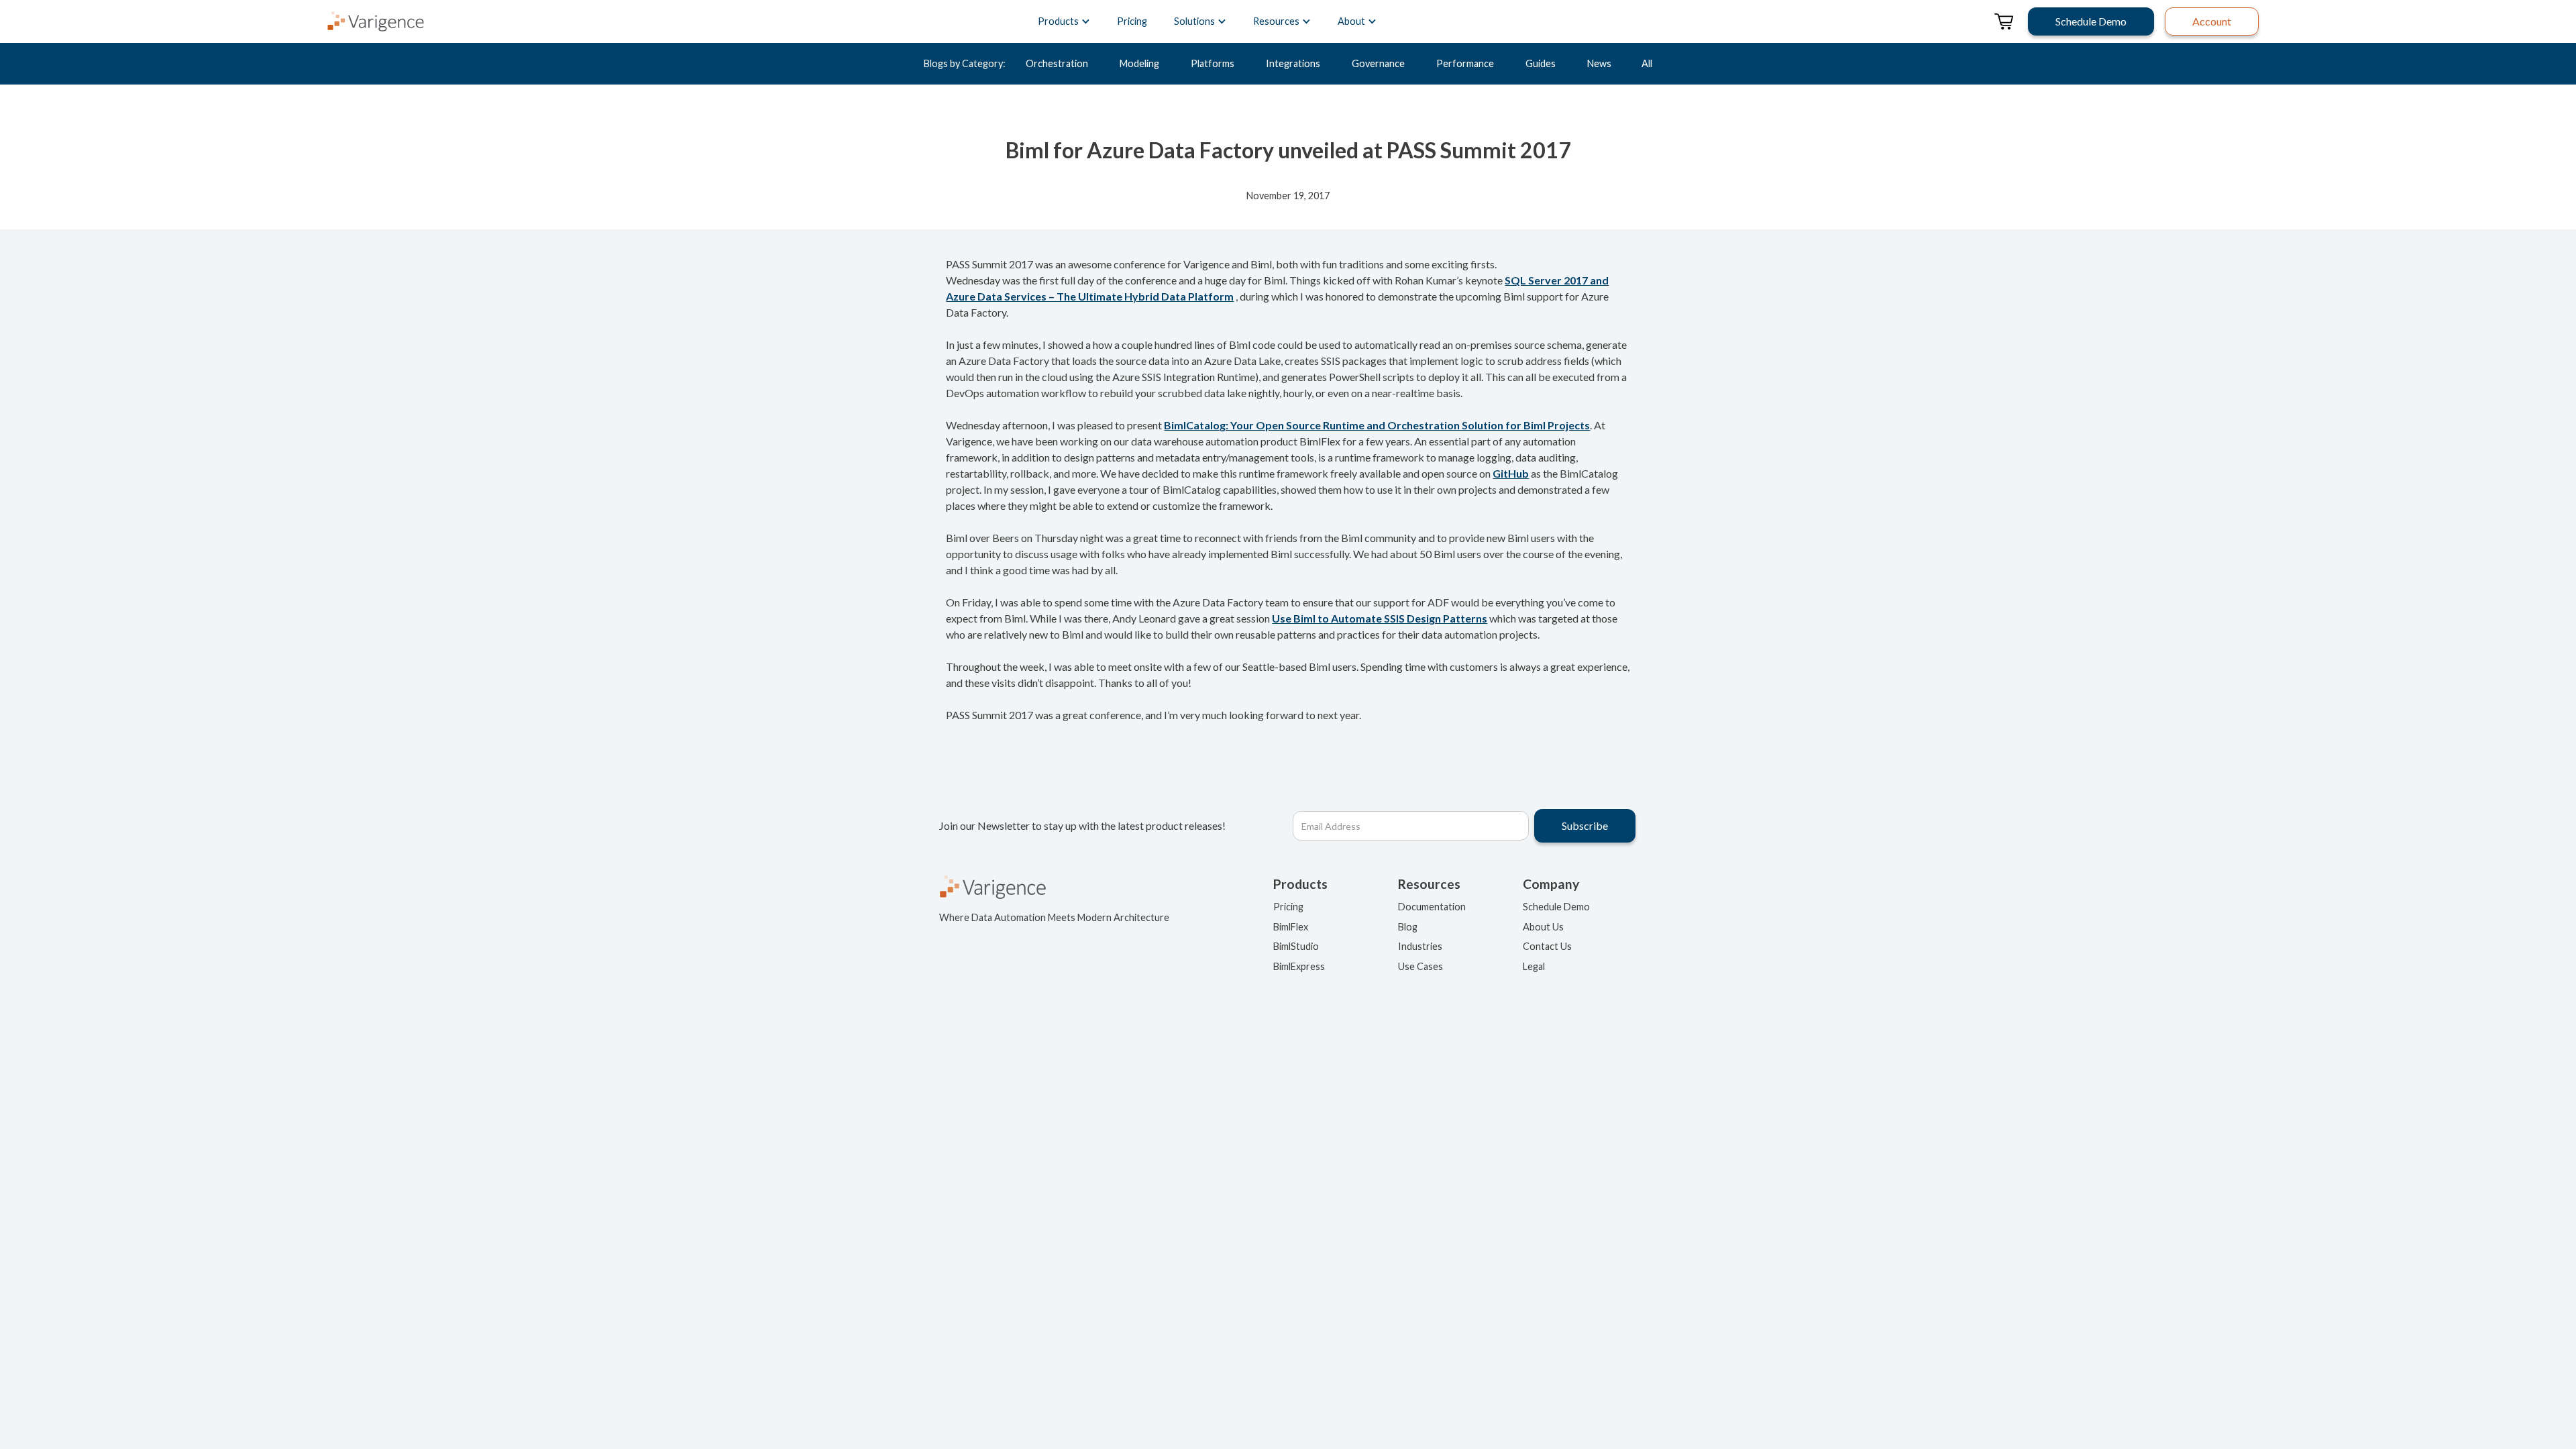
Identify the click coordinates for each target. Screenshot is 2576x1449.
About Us (1543, 927)
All (1647, 63)
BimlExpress (1299, 966)
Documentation (1432, 907)
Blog (1408, 927)
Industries (1420, 946)
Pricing (1132, 21)
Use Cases (1420, 966)
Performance (1465, 63)
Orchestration (1057, 63)
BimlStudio (1296, 946)
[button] (1064, 21)
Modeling (1139, 63)
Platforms (1213, 63)
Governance (1378, 63)
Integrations (1293, 63)
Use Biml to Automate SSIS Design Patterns (1380, 618)
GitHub (1511, 473)
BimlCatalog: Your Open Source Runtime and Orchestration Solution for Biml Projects (1377, 425)
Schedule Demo (1556, 907)
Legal (1534, 966)
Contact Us (1547, 946)
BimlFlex (1291, 927)
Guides (1541, 63)
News (1599, 63)
